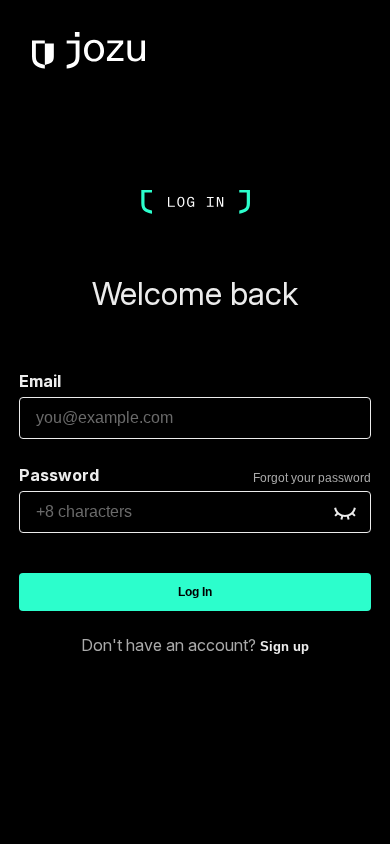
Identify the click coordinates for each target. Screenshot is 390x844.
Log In (195, 592)
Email (40, 381)
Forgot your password (312, 478)
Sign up (284, 646)
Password (59, 475)
